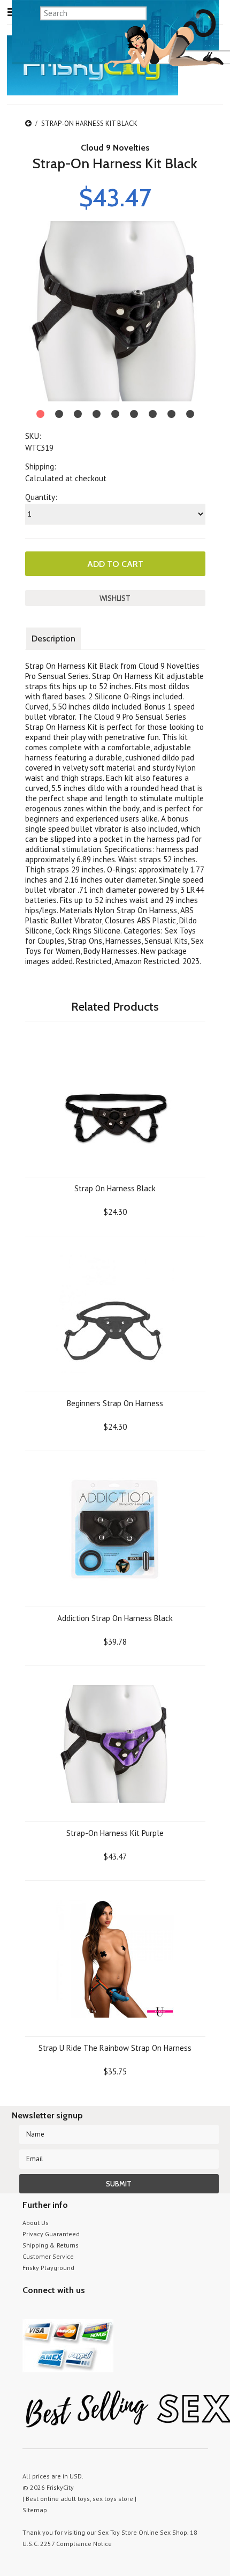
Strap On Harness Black (115, 1188)
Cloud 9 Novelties (115, 148)
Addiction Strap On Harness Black (115, 1618)
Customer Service (48, 2256)
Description (53, 639)
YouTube (48, 2310)
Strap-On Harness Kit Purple (115, 1833)
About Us (36, 2223)
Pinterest (67, 2310)
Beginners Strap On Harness (115, 1403)
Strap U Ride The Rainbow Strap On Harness (115, 2048)
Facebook (85, 2310)
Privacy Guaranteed (51, 2234)
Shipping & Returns (51, 2245)
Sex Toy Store (117, 2532)
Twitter (29, 2310)
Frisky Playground (48, 2268)
